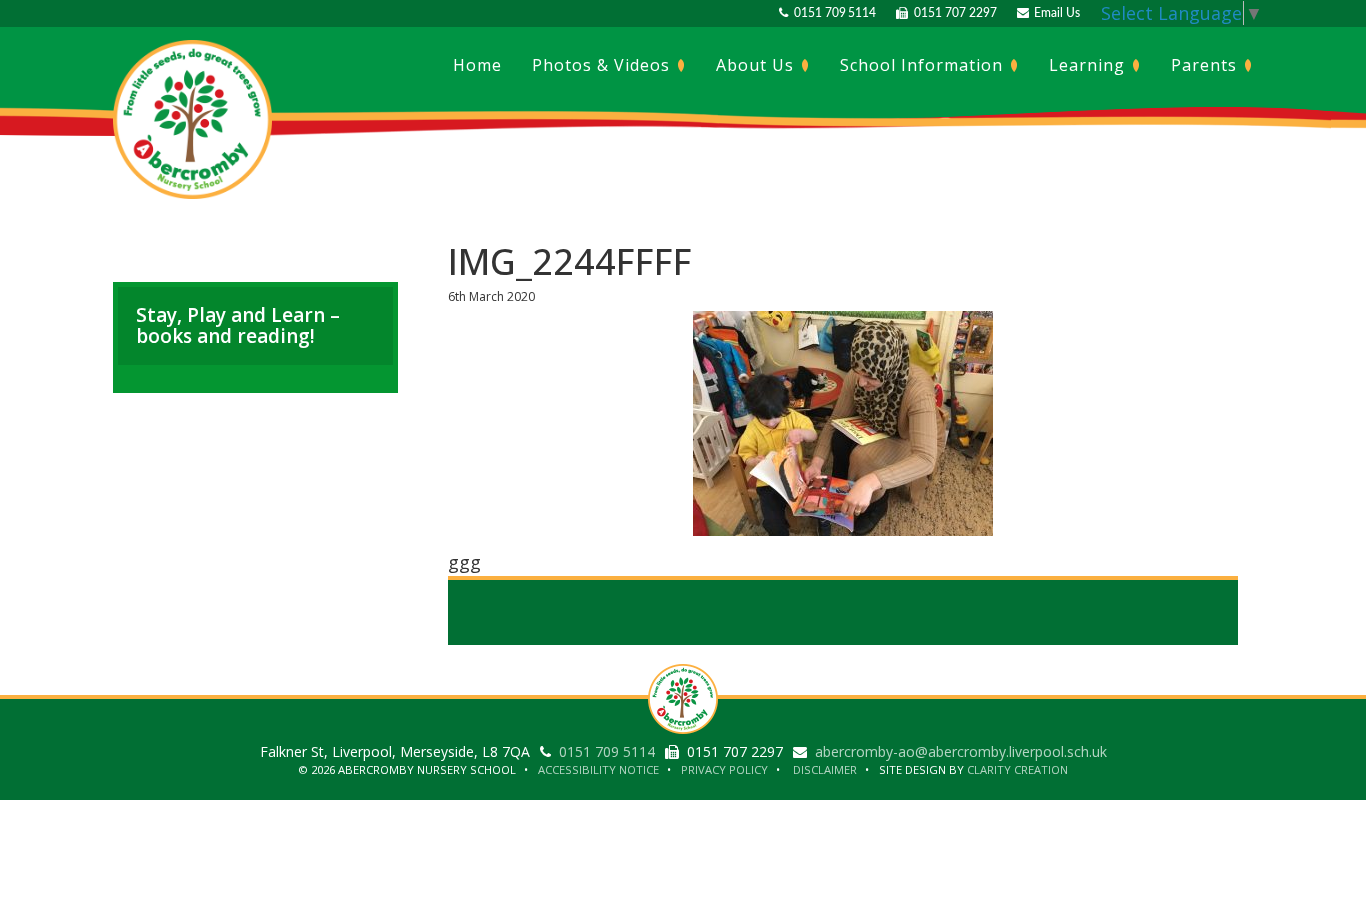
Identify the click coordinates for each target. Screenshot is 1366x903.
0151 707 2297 (952, 13)
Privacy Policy (724, 769)
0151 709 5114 (832, 13)
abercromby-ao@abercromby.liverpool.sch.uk (961, 751)
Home (477, 65)
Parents (1206, 65)
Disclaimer (825, 769)
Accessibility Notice (598, 769)
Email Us (1054, 13)
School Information (924, 65)
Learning (1089, 65)
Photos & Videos (603, 65)
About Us (757, 65)
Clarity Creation (1017, 769)
